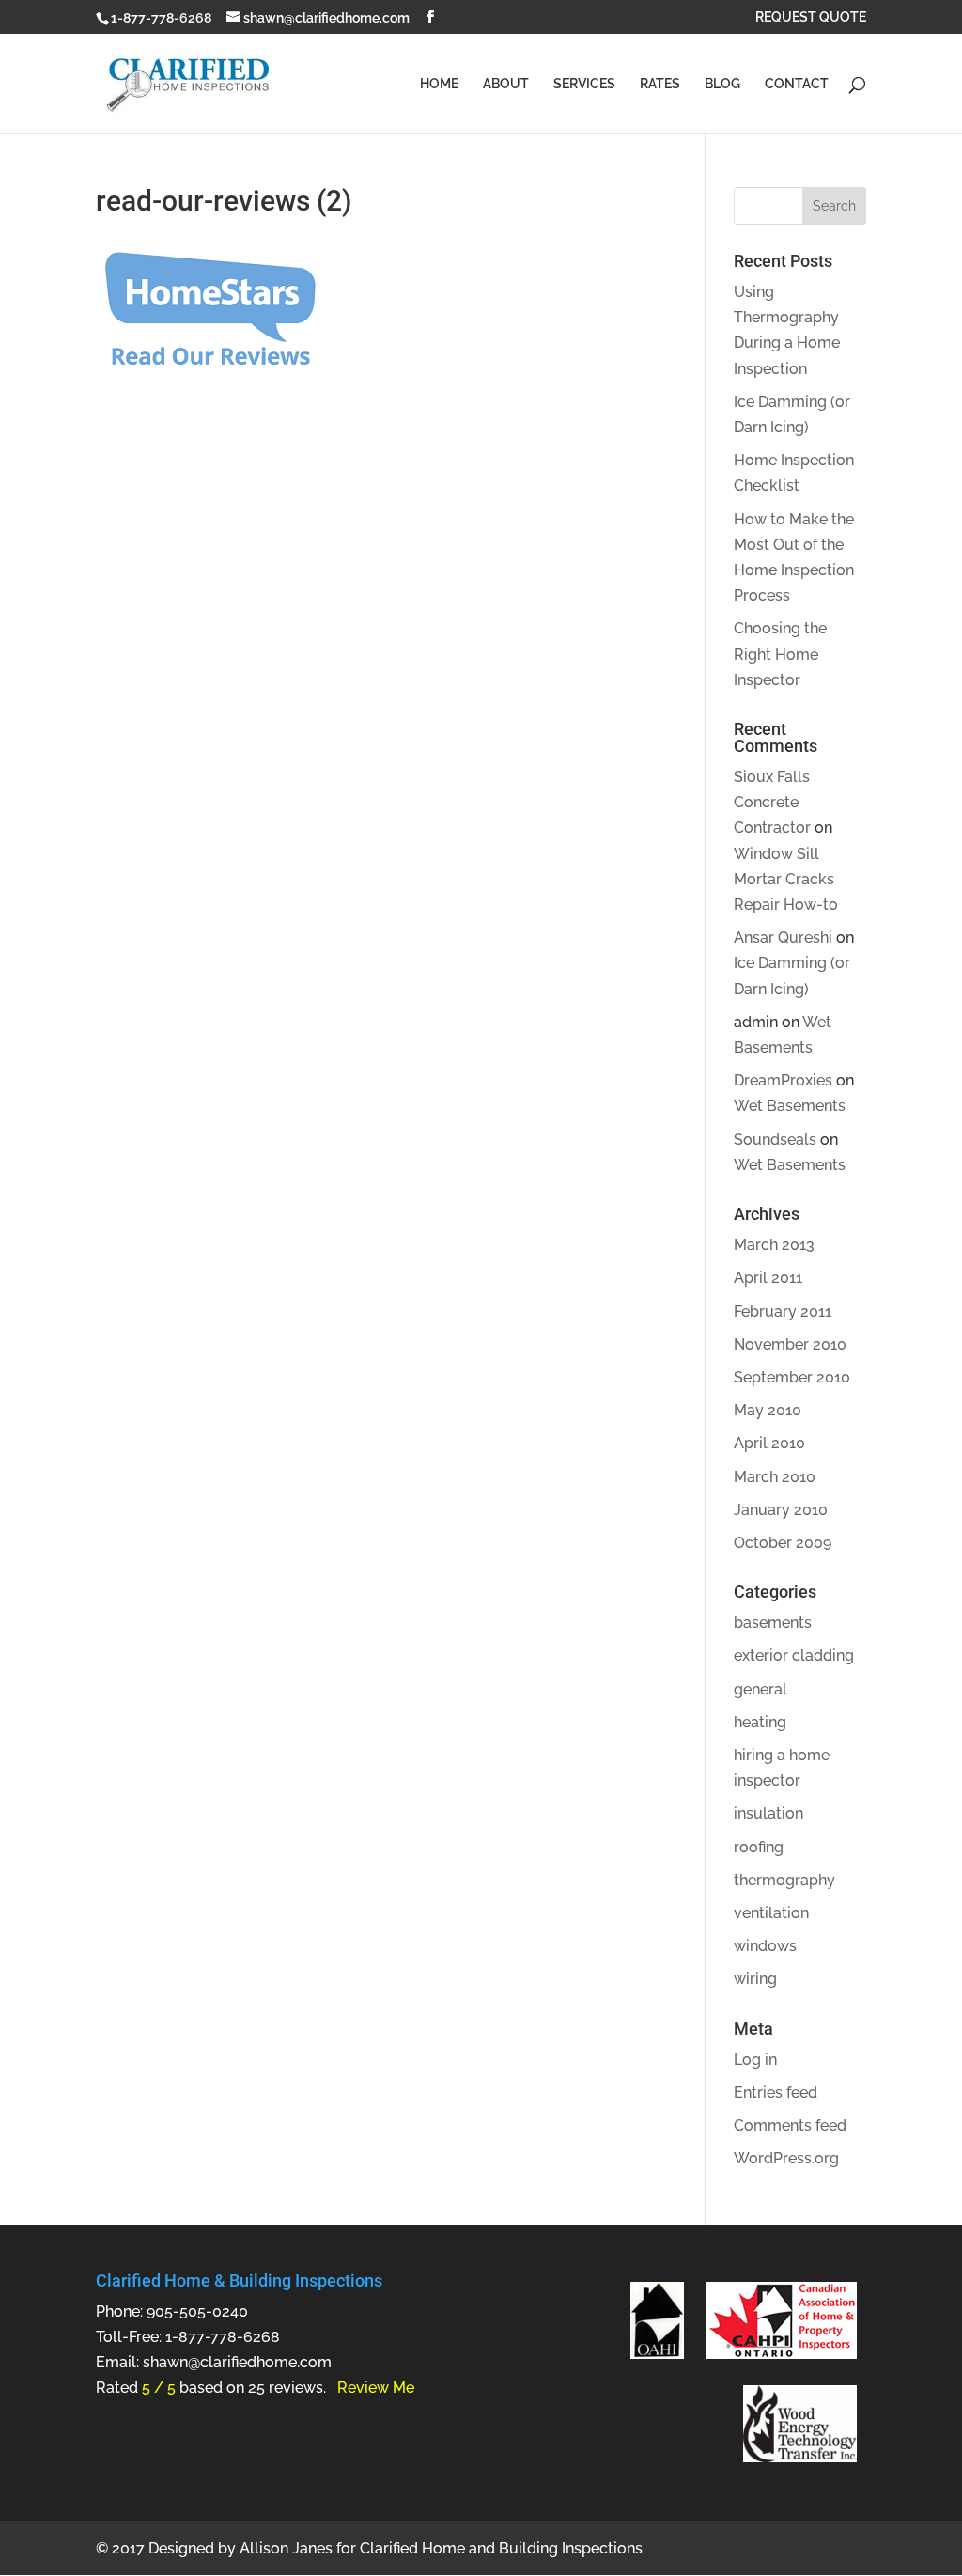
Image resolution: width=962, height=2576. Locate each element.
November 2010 (790, 1344)
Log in (755, 2060)
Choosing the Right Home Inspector (780, 654)
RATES (660, 84)
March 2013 (774, 1245)
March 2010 (775, 1477)
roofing (759, 1847)
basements (773, 1623)
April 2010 (769, 1443)
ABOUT (506, 84)
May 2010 (768, 1410)
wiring (755, 1979)
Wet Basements (790, 1106)
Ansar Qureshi (783, 937)
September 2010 (792, 1377)
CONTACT (797, 84)
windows (765, 1946)
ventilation (771, 1913)
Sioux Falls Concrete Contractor (772, 802)
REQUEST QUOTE (811, 17)
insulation (768, 1813)
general (760, 1689)
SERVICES (584, 84)
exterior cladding (794, 1655)
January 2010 (781, 1510)
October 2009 (783, 1543)
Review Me (376, 2388)
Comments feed (790, 2125)
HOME (439, 84)
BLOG (722, 84)
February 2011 (783, 1311)
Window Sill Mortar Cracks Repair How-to (786, 879)
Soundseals (775, 1140)
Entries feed (776, 2092)
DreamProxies (783, 1080)
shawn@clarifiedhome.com (237, 2362)
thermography (784, 1880)
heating (760, 1722)
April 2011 (768, 1278)
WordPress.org (786, 2158)
